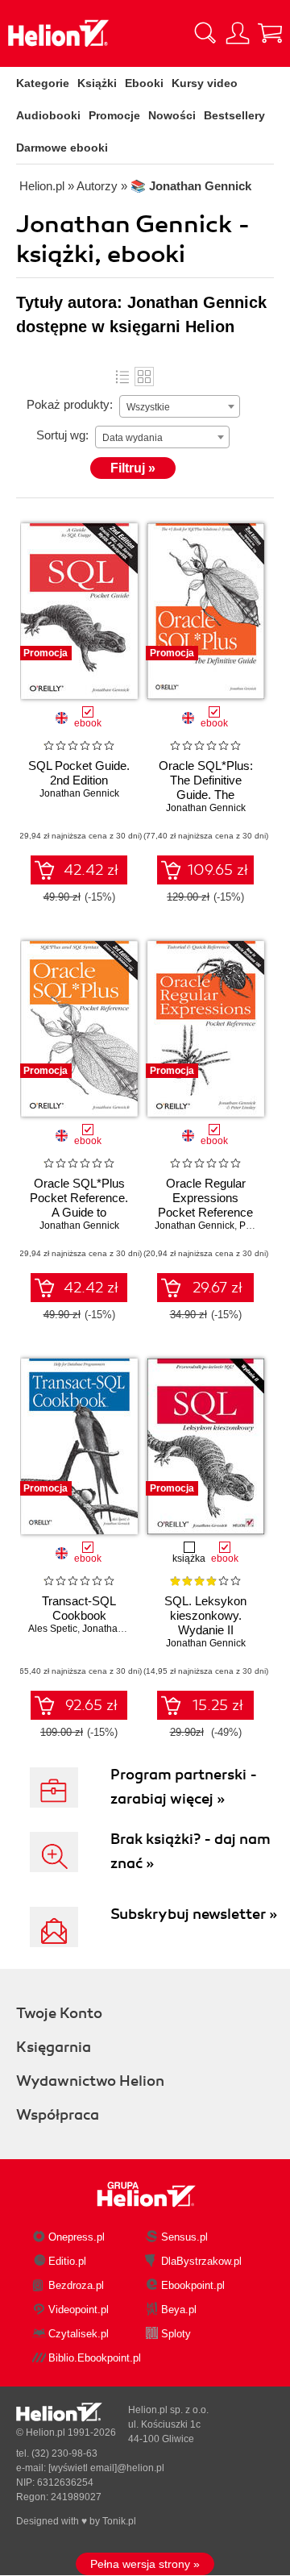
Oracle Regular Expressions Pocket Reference (205, 1198)
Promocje (114, 115)
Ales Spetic (53, 1629)
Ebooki (144, 83)
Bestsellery (234, 115)
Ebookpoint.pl (193, 2285)
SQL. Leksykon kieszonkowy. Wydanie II (205, 1615)
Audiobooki (48, 115)
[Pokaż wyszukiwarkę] (205, 33)
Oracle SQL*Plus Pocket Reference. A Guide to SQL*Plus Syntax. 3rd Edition (79, 1212)
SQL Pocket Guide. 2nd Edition (79, 773)
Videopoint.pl (79, 2310)
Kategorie (43, 83)
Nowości (172, 115)
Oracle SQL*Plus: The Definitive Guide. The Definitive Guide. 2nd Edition (206, 795)
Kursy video (205, 83)
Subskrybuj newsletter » (194, 1914)
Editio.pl (67, 2261)
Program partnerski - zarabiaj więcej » (184, 1787)
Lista (122, 377)
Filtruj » (133, 468)
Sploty (176, 2334)
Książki (97, 83)
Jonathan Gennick (79, 793)
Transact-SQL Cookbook (79, 1608)
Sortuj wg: (62, 435)
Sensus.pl (184, 2237)
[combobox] (180, 406)
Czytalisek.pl (79, 2334)
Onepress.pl (77, 2237)
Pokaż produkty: (70, 404)
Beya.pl (179, 2310)
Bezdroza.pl (76, 2285)
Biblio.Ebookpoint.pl (95, 2358)
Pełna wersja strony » (145, 2564)
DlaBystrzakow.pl (201, 2261)
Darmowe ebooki (62, 148)
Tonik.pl (119, 2521)
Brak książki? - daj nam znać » (191, 1851)
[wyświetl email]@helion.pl (106, 2468)
